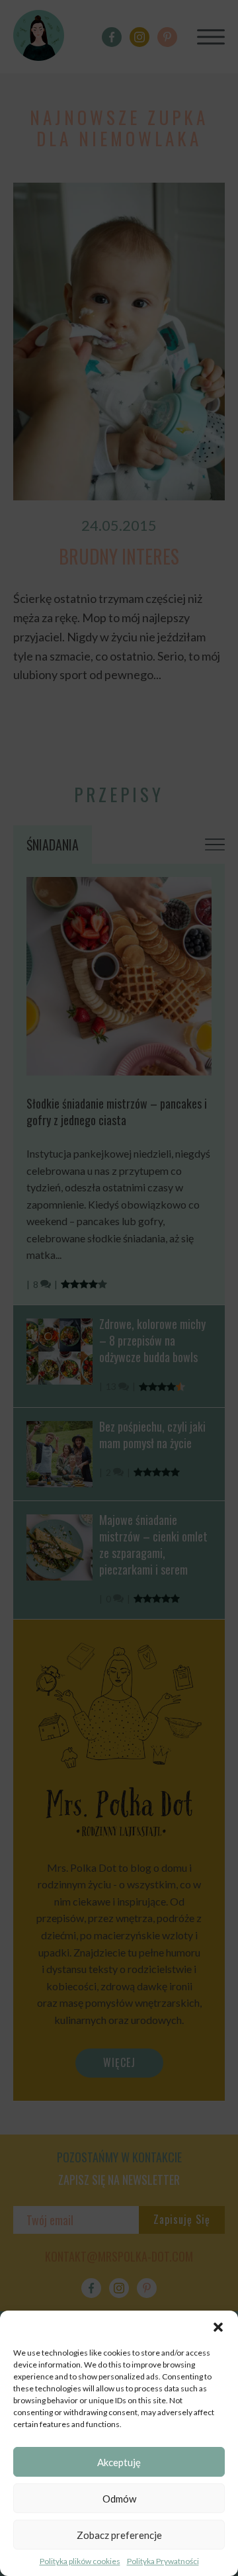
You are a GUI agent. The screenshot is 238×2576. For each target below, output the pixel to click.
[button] (218, 2327)
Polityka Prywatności (163, 2561)
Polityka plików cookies (80, 2561)
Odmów (119, 2499)
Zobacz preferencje (119, 2535)
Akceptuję (119, 2462)
